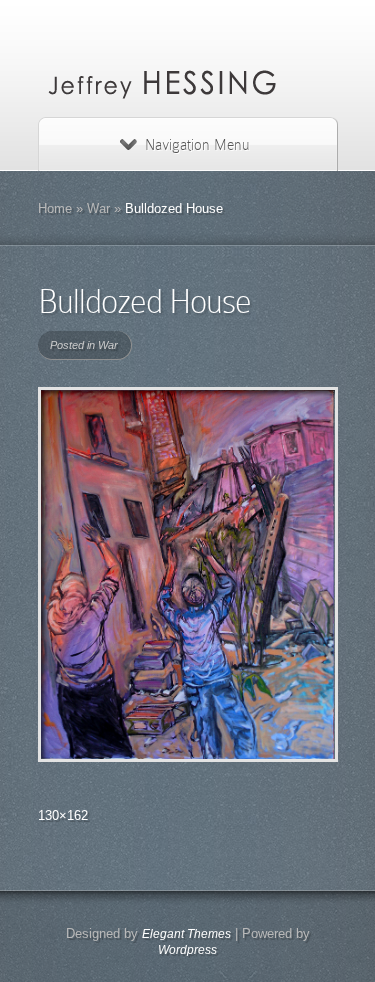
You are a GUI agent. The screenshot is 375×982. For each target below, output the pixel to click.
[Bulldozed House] (188, 574)
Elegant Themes (186, 934)
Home (55, 208)
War (98, 208)
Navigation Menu (197, 145)
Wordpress (187, 950)
